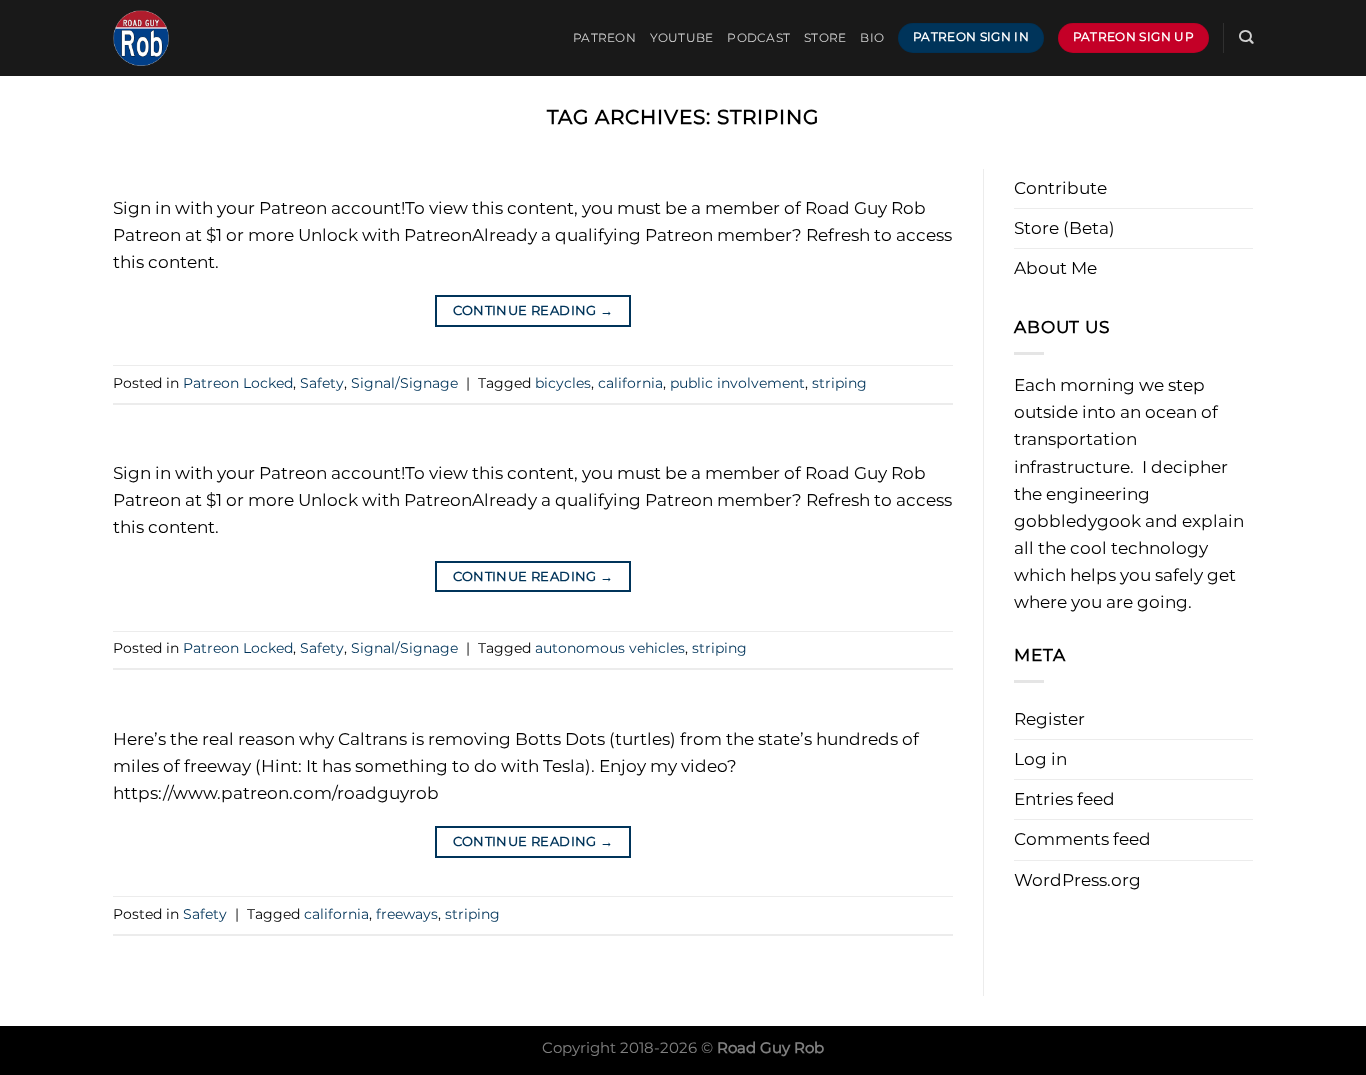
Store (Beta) (1064, 228)
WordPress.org (1077, 880)
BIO (872, 38)
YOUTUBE (682, 38)
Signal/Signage (404, 383)
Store (825, 38)
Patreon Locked (238, 383)
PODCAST (758, 38)
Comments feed (1082, 839)
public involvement (737, 383)
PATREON (604, 38)
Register (1049, 719)
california (630, 383)
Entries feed (1064, 799)
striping (839, 383)
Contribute (1060, 188)
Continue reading (533, 310)
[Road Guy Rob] (213, 38)
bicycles (563, 383)
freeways (407, 914)
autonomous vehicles (610, 648)
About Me (1055, 268)
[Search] (1246, 37)
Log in (1040, 759)
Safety (322, 383)
